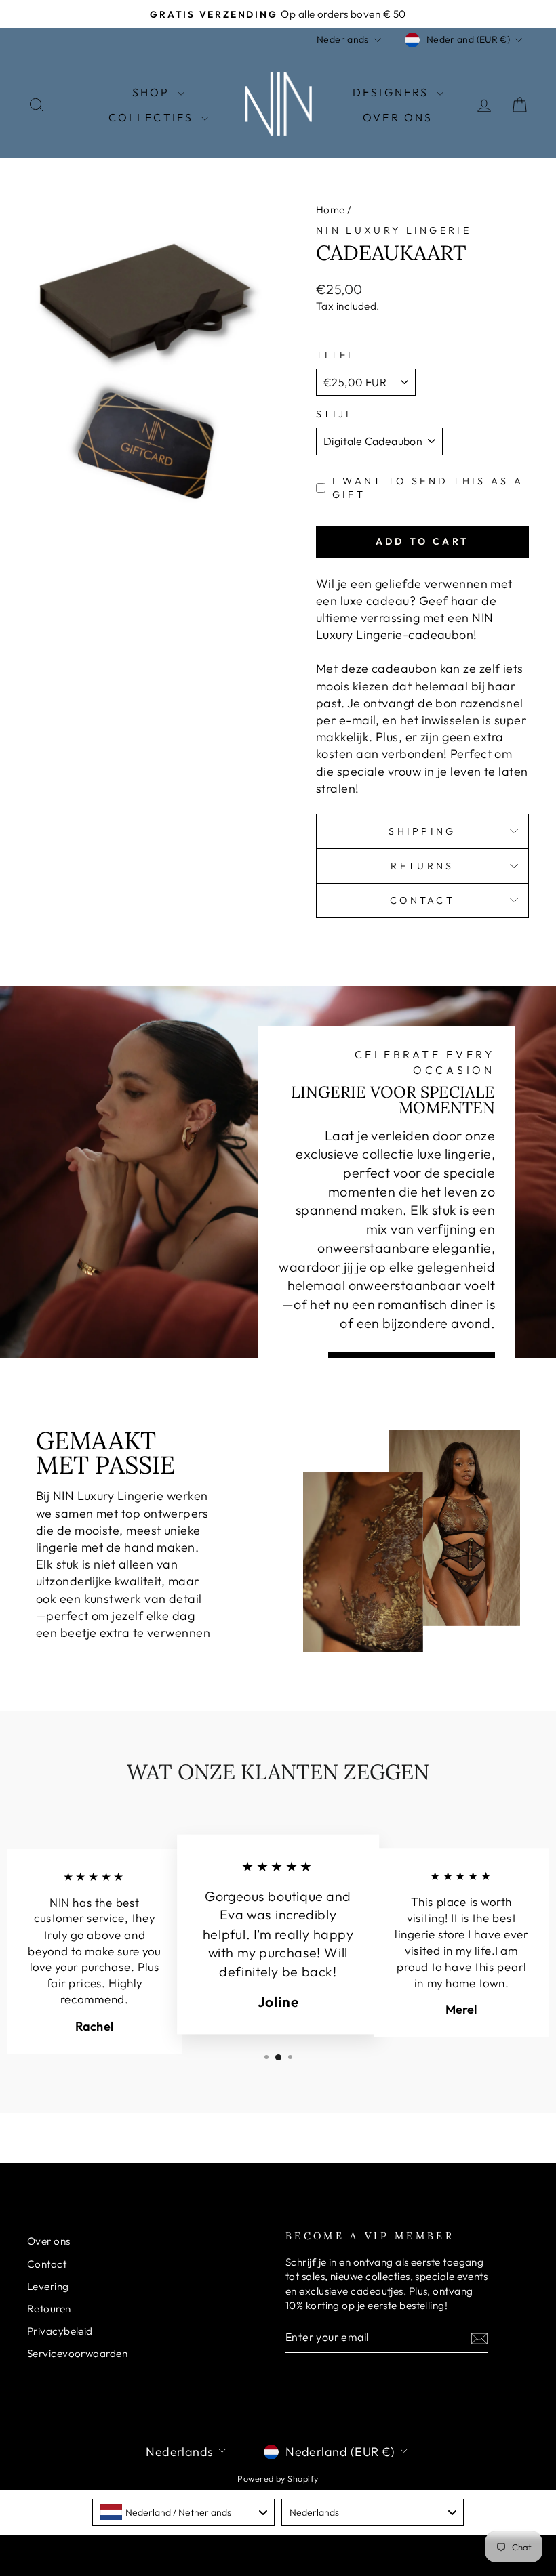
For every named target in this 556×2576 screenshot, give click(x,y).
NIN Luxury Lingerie (394, 230)
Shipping (422, 831)
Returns (422, 866)
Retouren (49, 2309)
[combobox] (183, 2512)
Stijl (335, 414)
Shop (153, 92)
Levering (48, 2286)
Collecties (153, 117)
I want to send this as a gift (428, 488)
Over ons (49, 2241)
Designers (393, 92)
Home (331, 210)
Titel (336, 355)
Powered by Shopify (278, 2478)
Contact (422, 900)
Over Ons (398, 117)
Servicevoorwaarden (77, 2353)
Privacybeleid (60, 2331)
